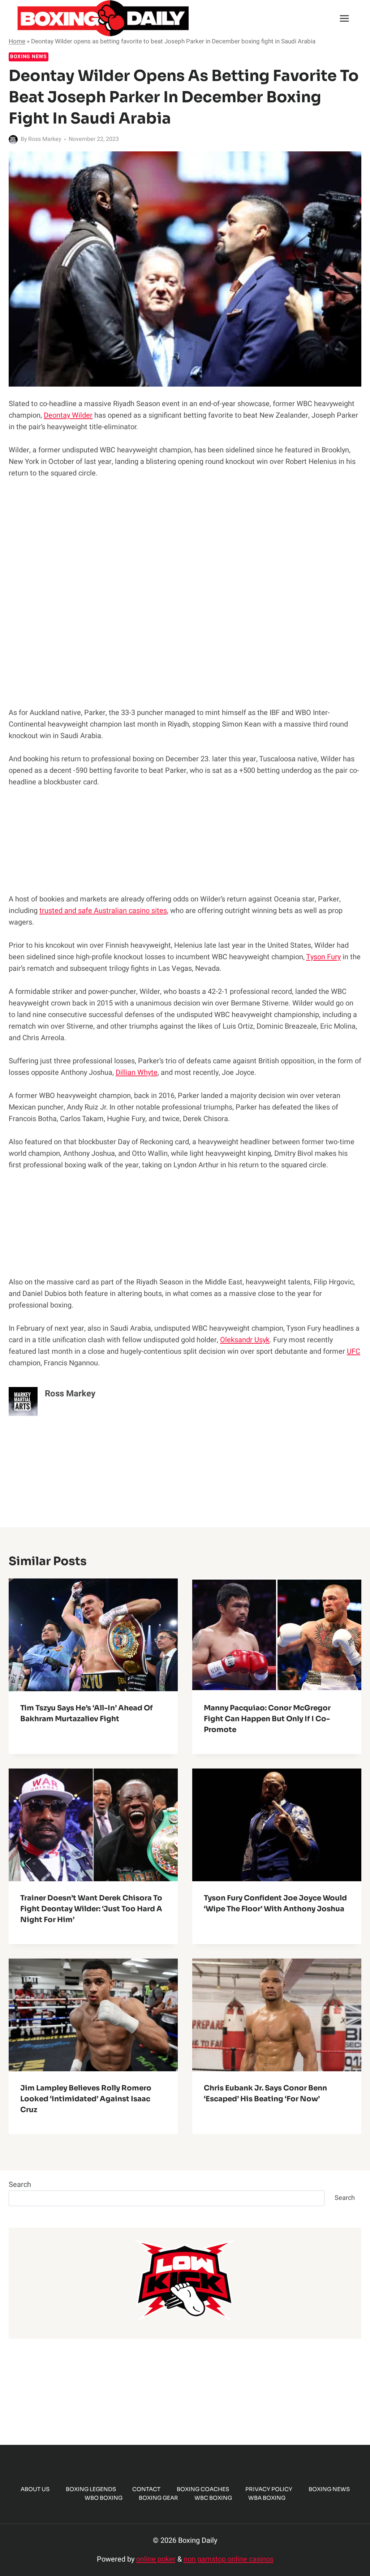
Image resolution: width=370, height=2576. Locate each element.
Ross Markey (45, 139)
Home (17, 41)
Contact (146, 2489)
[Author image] (13, 140)
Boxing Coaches (203, 2489)
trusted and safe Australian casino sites (103, 911)
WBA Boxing (267, 2498)
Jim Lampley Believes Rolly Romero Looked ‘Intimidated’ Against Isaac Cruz (86, 2099)
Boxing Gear (158, 2498)
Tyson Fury (323, 957)
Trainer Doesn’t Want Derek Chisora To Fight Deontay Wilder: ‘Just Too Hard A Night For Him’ (91, 1909)
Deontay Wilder (68, 415)
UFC (354, 1351)
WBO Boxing (104, 2498)
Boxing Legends (91, 2489)
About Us (35, 2489)
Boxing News (29, 57)
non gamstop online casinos (229, 2559)
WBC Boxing (213, 2498)
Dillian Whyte (137, 1072)
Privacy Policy (269, 2489)
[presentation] (93, 1635)
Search (20, 2185)
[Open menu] (344, 18)
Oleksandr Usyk (245, 1340)
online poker (156, 2559)
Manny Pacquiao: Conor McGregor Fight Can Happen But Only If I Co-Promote (267, 1719)
